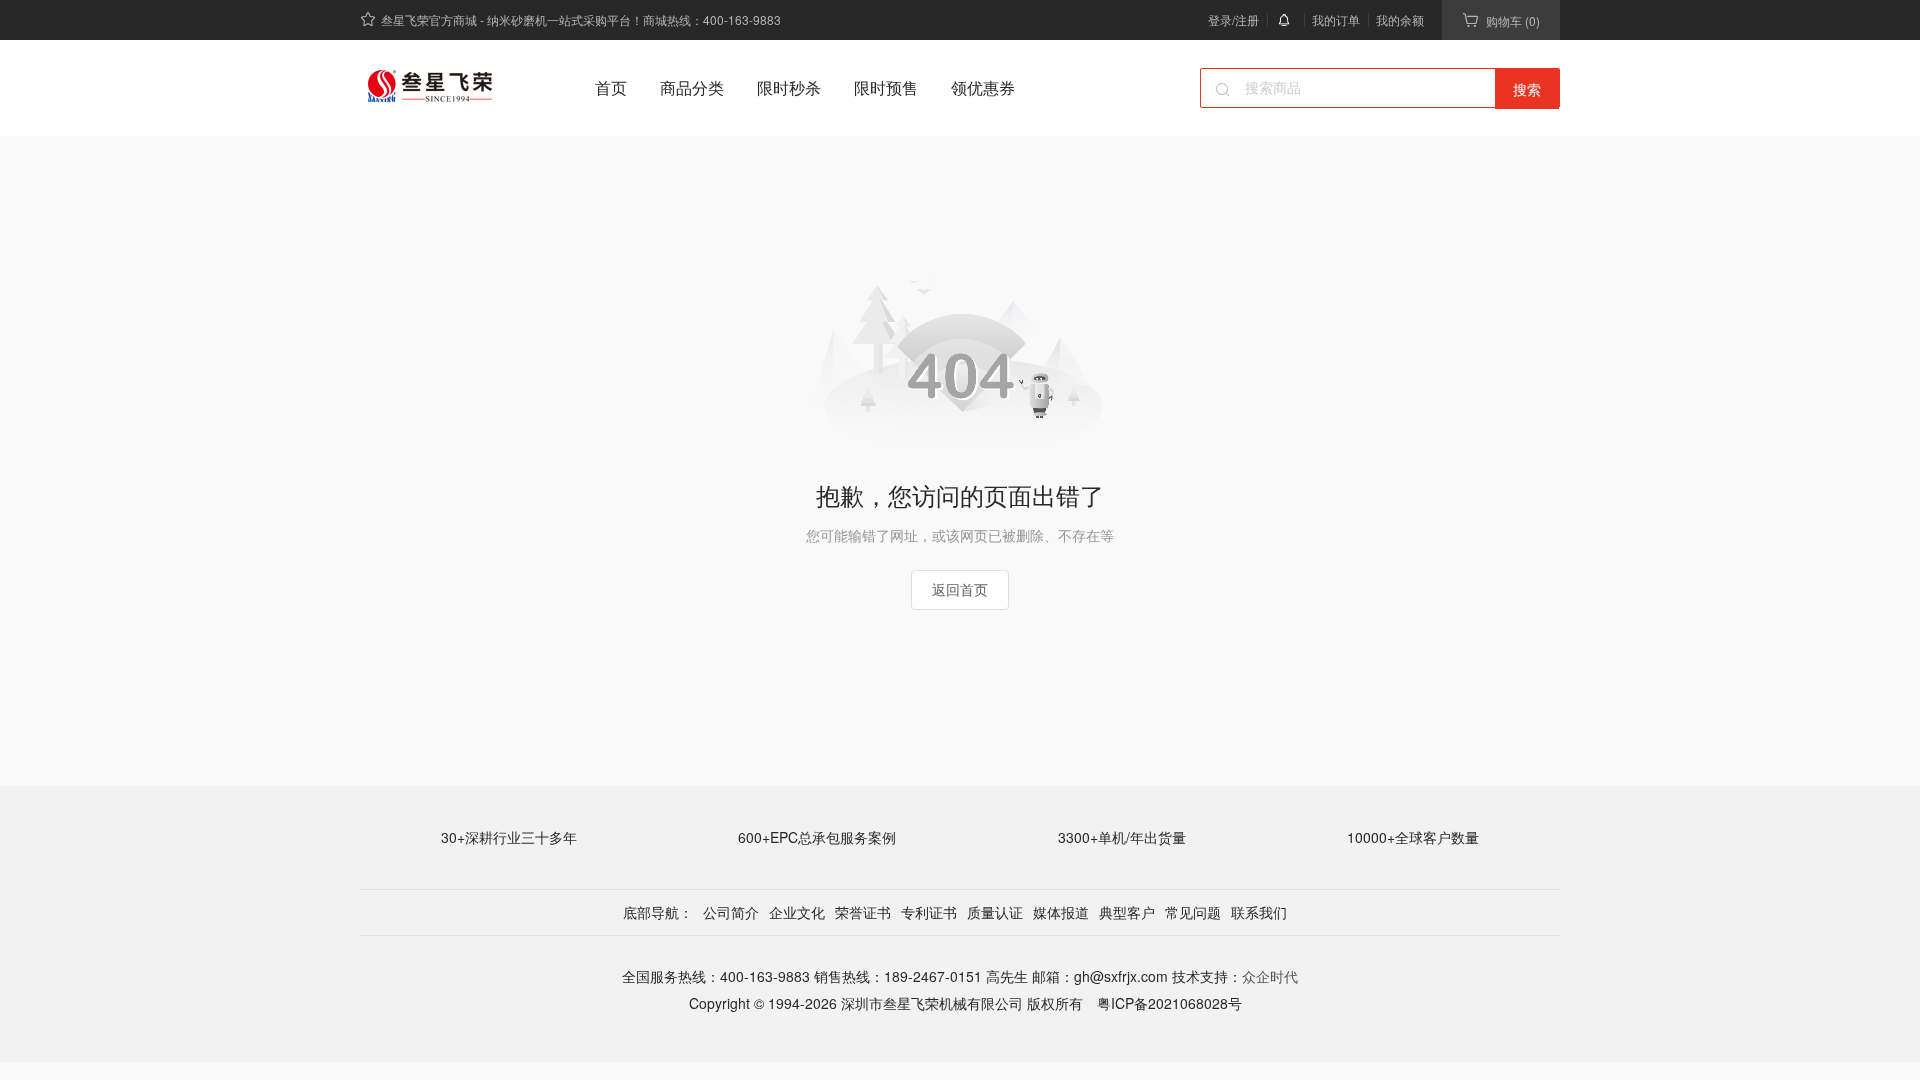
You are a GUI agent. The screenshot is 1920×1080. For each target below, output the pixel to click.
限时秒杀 (789, 87)
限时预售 (886, 87)
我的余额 (1400, 19)
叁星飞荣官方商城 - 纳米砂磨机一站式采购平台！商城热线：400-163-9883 (581, 19)
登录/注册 (1233, 19)
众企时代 (1270, 976)
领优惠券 (983, 87)
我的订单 (1336, 19)
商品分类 (692, 87)
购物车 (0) (1513, 20)
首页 (611, 87)
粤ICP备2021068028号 (1167, 1003)
